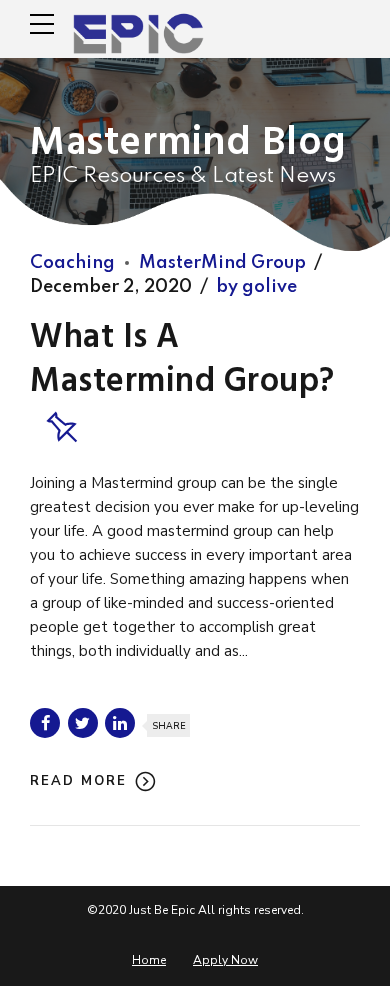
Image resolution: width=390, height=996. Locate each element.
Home (149, 960)
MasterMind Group (222, 263)
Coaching (72, 263)
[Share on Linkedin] (120, 723)
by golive (256, 287)
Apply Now (225, 960)
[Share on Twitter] (83, 723)
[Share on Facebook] (45, 723)
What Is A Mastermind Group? (182, 360)
